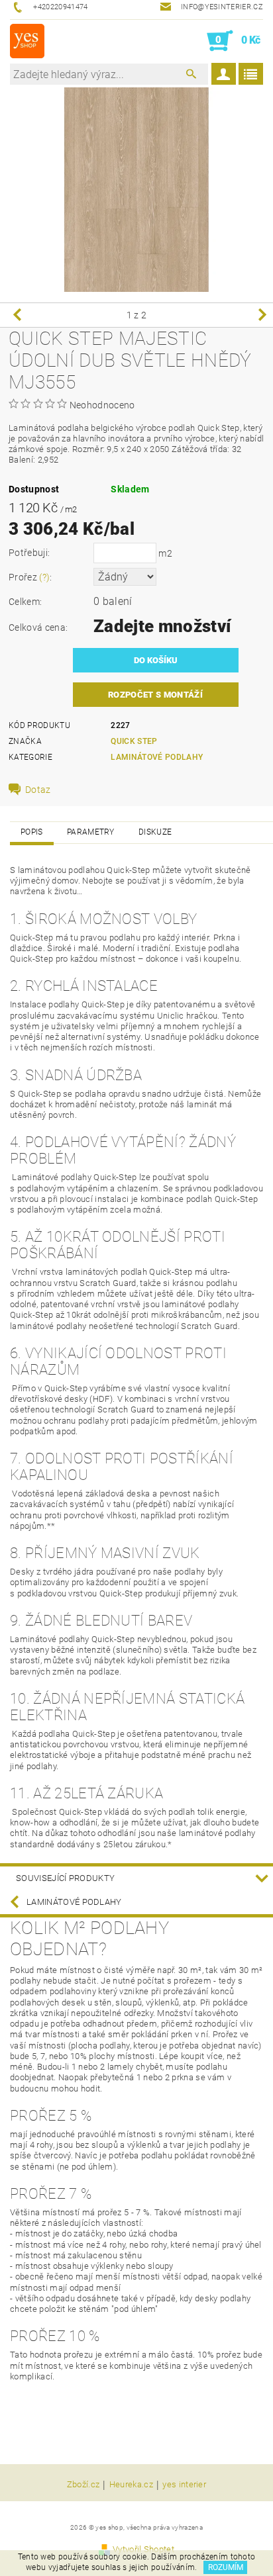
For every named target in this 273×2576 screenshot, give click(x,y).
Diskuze (155, 832)
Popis (32, 832)
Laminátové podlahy (157, 757)
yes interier (184, 2485)
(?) (44, 577)
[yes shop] (27, 41)
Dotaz (38, 790)
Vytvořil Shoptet (143, 2549)
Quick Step (134, 741)
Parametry (91, 832)
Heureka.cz (131, 2485)
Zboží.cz (83, 2485)
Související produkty (65, 1878)
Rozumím (226, 2567)
